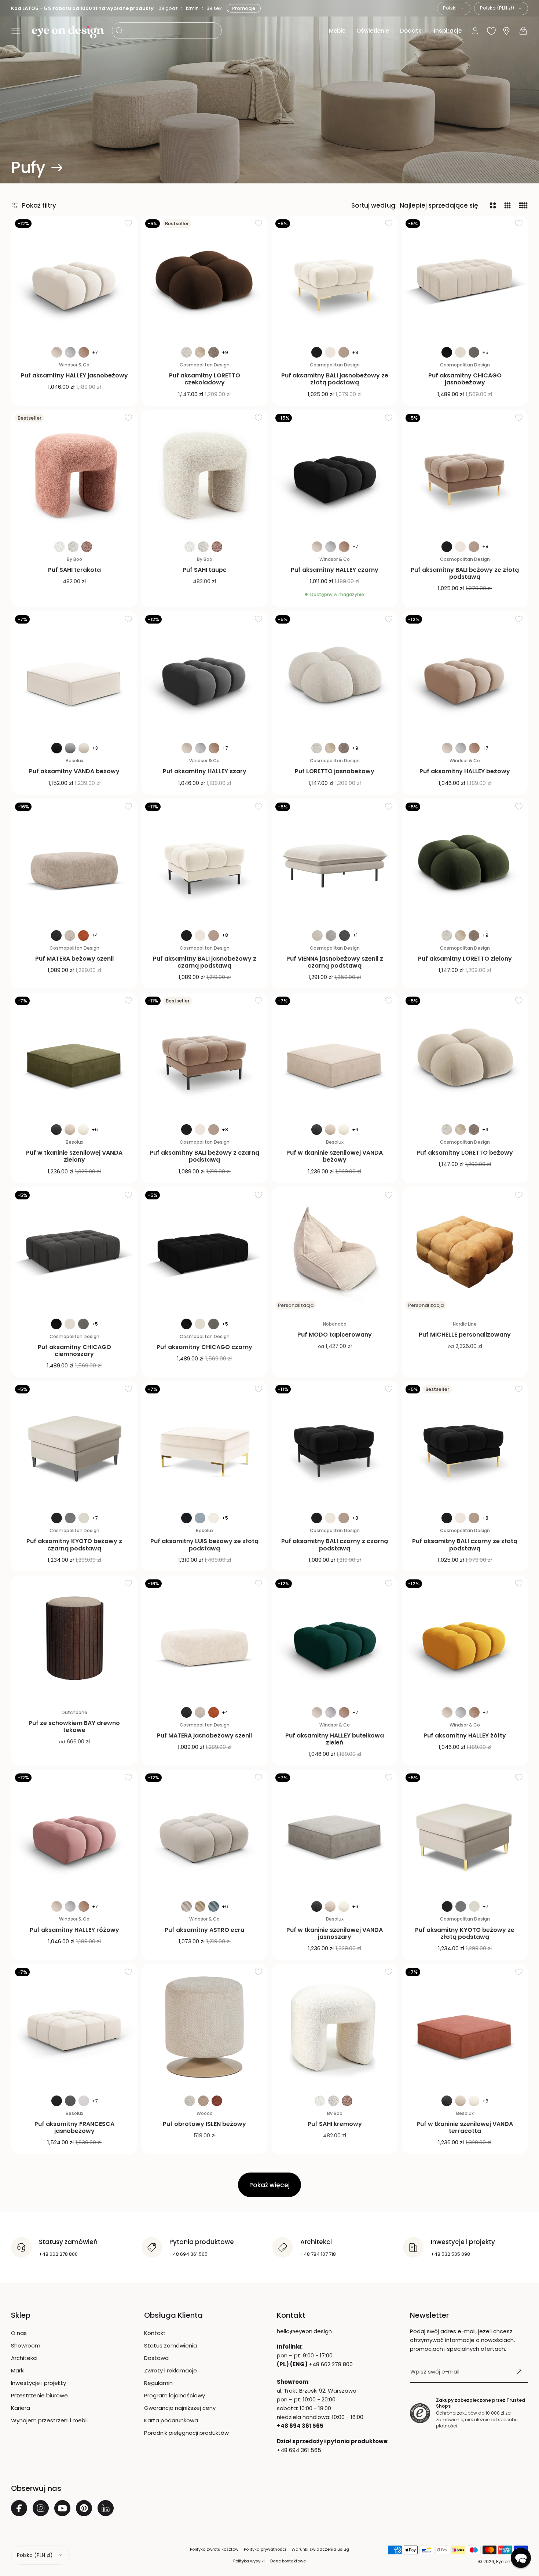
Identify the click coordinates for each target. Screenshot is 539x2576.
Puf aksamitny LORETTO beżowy (465, 1153)
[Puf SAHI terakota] (74, 473)
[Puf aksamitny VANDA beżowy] (74, 674)
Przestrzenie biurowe (39, 2395)
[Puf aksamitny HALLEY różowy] (74, 1833)
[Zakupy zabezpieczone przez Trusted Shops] (420, 2413)
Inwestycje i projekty (38, 2383)
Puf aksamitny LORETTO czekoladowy (205, 379)
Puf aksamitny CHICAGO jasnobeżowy (465, 379)
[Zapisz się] (519, 2372)
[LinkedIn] (106, 2508)
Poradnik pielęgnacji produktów (186, 2433)
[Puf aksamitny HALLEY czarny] (335, 473)
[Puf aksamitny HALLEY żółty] (465, 1639)
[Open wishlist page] (491, 31)
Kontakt (155, 2333)
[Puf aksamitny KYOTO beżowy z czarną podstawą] (74, 1444)
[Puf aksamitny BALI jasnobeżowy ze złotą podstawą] (335, 279)
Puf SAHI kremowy (335, 2124)
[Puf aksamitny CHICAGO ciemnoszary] (74, 1250)
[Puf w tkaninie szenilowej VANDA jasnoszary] (335, 1833)
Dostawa (156, 2358)
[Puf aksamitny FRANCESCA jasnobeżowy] (74, 2027)
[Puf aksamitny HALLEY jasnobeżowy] (74, 279)
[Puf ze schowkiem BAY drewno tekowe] (74, 1639)
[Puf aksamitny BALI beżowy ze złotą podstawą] (465, 473)
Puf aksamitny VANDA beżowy (74, 771)
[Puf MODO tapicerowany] (335, 1250)
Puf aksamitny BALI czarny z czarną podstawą (335, 1545)
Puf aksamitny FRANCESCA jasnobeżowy (74, 2127)
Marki (18, 2370)
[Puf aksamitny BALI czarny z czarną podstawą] (335, 1444)
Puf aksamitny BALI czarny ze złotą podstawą (465, 1545)
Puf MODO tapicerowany (335, 1335)
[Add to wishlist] (128, 223)
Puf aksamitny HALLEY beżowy (465, 771)
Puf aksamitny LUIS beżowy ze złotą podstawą (204, 1545)
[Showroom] (506, 31)
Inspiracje (448, 31)
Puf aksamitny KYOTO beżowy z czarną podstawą (74, 1545)
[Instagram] (41, 2508)
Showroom (26, 2345)
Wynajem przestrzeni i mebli (49, 2420)
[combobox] (454, 8)
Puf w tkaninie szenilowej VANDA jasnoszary (335, 1933)
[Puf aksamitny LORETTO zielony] (465, 862)
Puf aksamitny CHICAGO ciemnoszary (74, 1351)
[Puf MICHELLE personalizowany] (465, 1250)
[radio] (57, 352)
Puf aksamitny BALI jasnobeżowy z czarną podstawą (205, 962)
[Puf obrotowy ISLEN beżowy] (204, 2027)
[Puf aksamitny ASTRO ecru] (204, 1833)
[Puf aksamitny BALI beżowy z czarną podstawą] (204, 1056)
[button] (16, 31)
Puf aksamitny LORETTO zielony (465, 959)
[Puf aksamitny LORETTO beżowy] (465, 1056)
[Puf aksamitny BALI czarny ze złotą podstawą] (465, 1444)
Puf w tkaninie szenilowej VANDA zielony (74, 1156)
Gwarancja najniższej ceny (180, 2408)
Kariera (21, 2408)
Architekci (24, 2358)
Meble (337, 31)
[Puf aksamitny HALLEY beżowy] (465, 674)
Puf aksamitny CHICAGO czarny (204, 1347)
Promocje (244, 8)
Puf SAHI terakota (74, 570)
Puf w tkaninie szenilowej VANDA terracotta (465, 2127)
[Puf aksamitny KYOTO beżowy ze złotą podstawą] (465, 1833)
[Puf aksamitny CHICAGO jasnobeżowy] (465, 279)
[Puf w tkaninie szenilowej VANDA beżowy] (335, 1056)
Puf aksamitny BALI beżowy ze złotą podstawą (465, 573)
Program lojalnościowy (175, 2395)
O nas (19, 2333)
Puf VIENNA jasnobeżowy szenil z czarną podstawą (335, 962)
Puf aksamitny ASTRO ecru (204, 1930)
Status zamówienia (170, 2345)
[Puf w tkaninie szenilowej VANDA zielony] (74, 1056)
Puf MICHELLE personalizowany (465, 1335)
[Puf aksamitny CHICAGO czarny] (204, 1250)
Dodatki (411, 31)
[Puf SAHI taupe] (204, 473)
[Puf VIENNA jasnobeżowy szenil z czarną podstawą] (335, 862)
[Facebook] (19, 2508)
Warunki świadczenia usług (320, 2549)
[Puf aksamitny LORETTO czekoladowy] (204, 279)
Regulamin (158, 2383)
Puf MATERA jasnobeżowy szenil (204, 1735)
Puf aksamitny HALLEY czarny (335, 570)
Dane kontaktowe (288, 2561)
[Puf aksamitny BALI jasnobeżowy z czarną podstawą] (204, 862)
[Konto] (475, 31)
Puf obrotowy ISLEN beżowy (204, 2124)
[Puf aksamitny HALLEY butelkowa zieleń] (335, 1639)
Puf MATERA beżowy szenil (74, 959)
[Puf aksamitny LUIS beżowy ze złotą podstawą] (204, 1444)
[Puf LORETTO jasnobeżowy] (335, 674)
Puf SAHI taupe (205, 570)
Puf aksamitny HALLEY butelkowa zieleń (335, 1739)
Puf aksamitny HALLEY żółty (465, 1735)
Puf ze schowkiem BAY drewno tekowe (74, 1727)
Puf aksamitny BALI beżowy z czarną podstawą (204, 1156)
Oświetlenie (373, 31)
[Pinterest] (84, 2508)
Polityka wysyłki (249, 2561)
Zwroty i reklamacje (170, 2370)
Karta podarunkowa (171, 2420)
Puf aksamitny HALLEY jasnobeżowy (74, 375)
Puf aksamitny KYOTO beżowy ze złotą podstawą (465, 1933)
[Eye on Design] (68, 32)
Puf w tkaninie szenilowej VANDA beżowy (335, 1156)
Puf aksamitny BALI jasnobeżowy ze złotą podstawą (335, 379)
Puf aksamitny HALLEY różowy (74, 1930)
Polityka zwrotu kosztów (214, 2549)
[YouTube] (62, 2508)
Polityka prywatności (265, 2549)
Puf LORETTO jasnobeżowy (335, 771)
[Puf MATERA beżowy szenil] (74, 862)
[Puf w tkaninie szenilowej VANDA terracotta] (465, 2027)
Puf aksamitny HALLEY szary (205, 771)
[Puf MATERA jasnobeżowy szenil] (204, 1639)
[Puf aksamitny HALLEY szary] (204, 674)
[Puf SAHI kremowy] (335, 2027)
